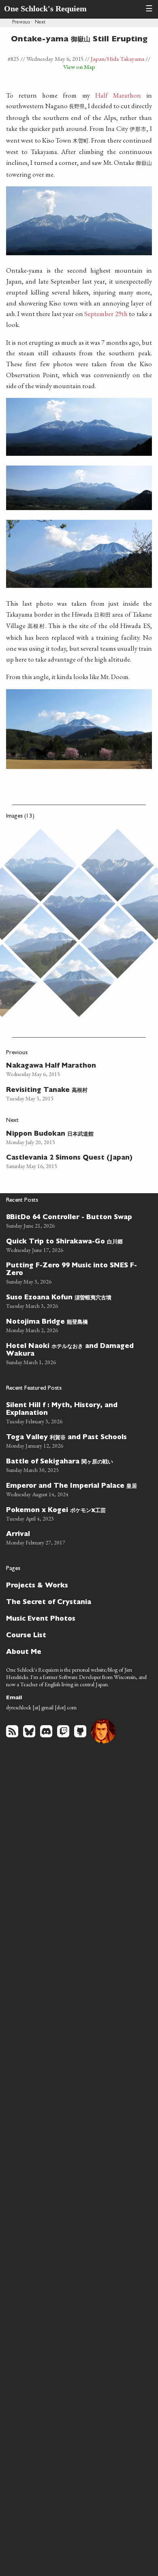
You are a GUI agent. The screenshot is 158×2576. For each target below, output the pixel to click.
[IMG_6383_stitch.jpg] (117, 865)
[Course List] (75, 1635)
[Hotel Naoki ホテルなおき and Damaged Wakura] (75, 1353)
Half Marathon (118, 95)
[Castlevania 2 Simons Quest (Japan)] (72, 1161)
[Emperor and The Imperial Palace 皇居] (75, 1489)
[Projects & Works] (75, 1585)
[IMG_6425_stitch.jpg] (117, 942)
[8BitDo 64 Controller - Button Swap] (75, 1221)
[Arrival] (75, 1537)
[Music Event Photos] (75, 1618)
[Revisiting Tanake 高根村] (72, 1093)
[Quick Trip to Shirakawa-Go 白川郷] (75, 1245)
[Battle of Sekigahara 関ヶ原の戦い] (75, 1465)
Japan (98, 59)
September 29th (106, 314)
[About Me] (75, 1652)
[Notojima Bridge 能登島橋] (75, 1325)
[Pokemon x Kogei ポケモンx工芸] (75, 1513)
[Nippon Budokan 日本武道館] (72, 1137)
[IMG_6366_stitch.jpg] (41, 865)
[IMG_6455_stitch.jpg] (79, 980)
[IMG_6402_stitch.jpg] (79, 904)
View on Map (79, 67)
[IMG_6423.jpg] (41, 942)
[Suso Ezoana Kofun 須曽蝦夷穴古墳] (75, 1301)
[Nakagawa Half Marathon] (72, 1069)
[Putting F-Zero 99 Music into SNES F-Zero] (75, 1273)
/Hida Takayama (124, 59)
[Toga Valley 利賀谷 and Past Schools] (75, 1440)
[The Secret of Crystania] (75, 1602)
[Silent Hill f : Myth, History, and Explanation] (75, 1412)
